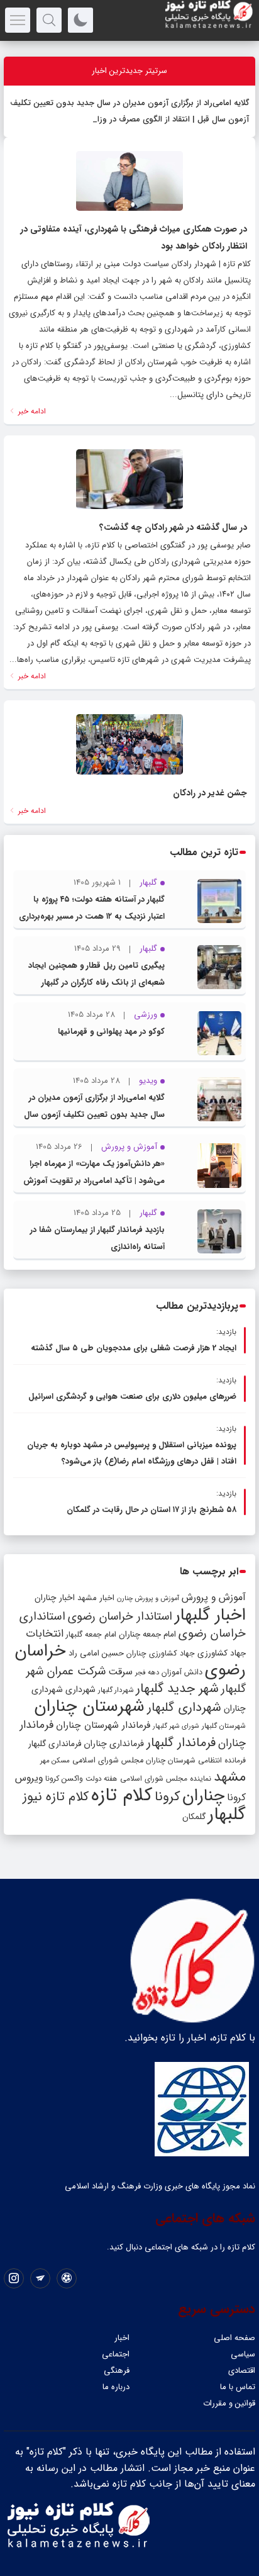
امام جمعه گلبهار (91, 1635)
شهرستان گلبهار (224, 1726)
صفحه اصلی (234, 2338)
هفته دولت (102, 1779)
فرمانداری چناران (114, 1744)
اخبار (122, 2338)
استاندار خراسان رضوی (120, 1617)
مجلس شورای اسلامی (108, 1761)
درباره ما (116, 2387)
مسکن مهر (55, 1761)
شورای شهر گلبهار (176, 1726)
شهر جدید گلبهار (177, 1689)
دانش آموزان (182, 1672)
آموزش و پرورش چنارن (148, 1599)
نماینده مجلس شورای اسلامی (166, 1778)
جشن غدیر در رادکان (210, 793)
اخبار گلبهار (210, 1615)
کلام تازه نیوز (56, 1797)
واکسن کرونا (64, 1778)
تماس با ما (238, 2387)
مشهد (230, 1777)
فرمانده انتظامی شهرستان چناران (196, 1760)
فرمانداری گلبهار (55, 1744)
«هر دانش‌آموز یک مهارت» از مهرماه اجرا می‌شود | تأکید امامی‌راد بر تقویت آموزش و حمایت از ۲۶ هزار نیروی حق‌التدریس (94, 1181)
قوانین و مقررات (229, 2403)
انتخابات (45, 1634)
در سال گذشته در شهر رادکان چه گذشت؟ (173, 527)
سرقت (120, 1672)
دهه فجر (147, 1672)
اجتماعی (116, 2354)
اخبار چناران (55, 1598)
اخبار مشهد (96, 1598)
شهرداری (80, 1689)
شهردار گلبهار (116, 1690)
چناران (203, 1796)
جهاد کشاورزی (222, 1653)
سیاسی (243, 2354)
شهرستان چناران (89, 1706)
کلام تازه (122, 1795)
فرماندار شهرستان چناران (103, 1725)
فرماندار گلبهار (181, 1743)
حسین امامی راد (96, 1653)
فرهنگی (117, 2371)
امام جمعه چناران (147, 1634)
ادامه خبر (31, 411)
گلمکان (194, 1817)
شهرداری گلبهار (184, 1707)
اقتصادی (242, 2371)
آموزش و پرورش (214, 1597)
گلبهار (227, 1815)
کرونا (167, 1797)
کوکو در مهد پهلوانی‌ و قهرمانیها (111, 1032)
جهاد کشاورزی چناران (161, 1654)
